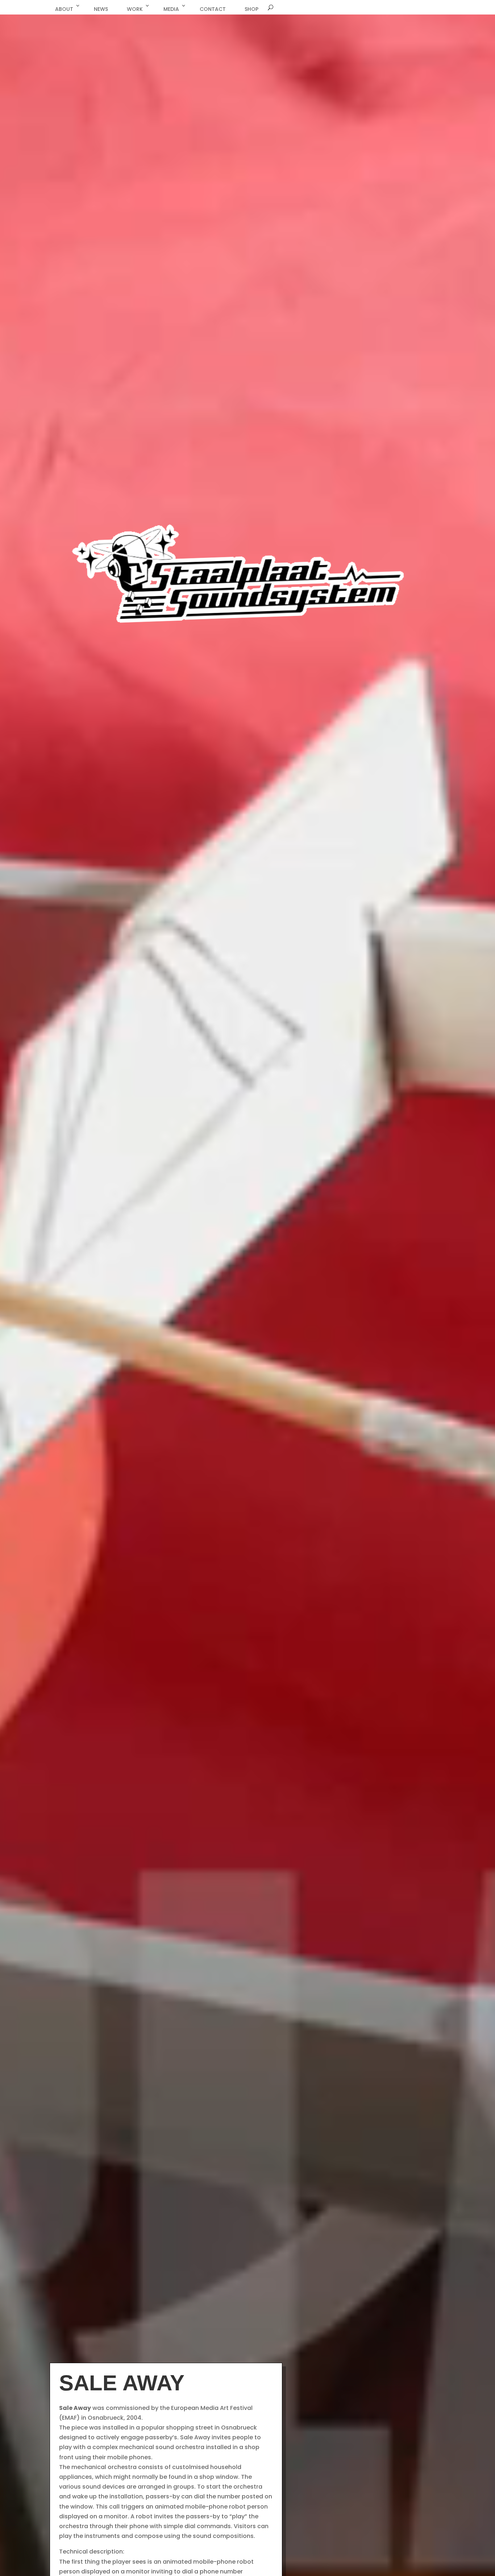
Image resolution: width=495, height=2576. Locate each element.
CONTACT (213, 9)
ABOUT (64, 9)
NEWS (101, 9)
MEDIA (171, 9)
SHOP (251, 9)
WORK (135, 9)
